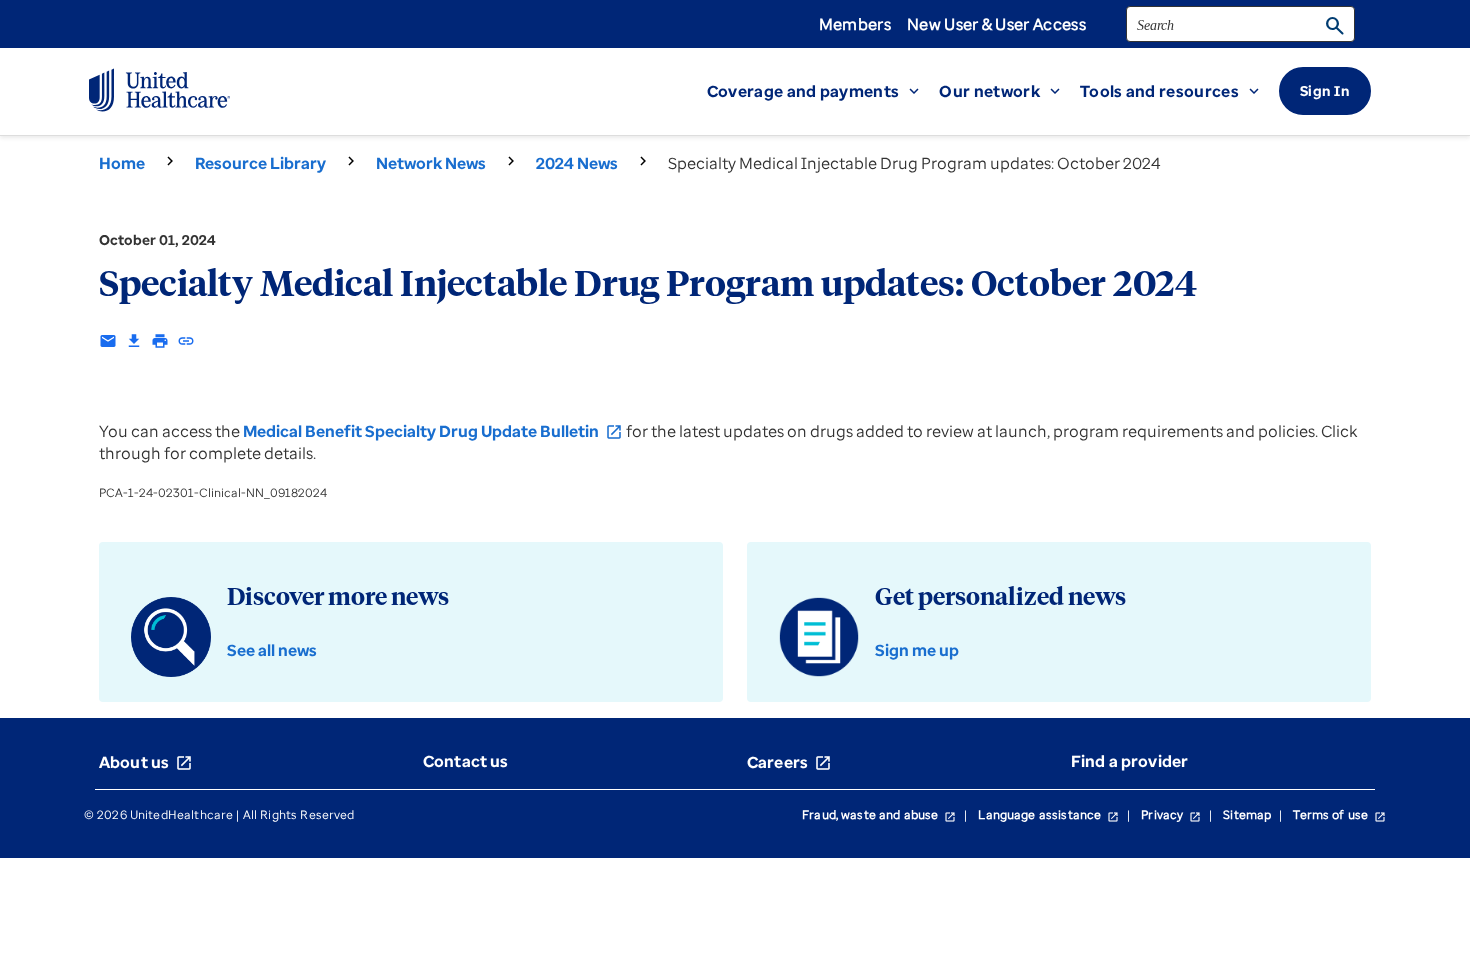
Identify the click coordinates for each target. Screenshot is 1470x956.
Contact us (466, 761)
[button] (823, 91)
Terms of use (1339, 814)
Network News (431, 163)
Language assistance (1048, 814)
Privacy (1171, 814)
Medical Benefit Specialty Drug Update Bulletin (433, 431)
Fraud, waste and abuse (879, 814)
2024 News (577, 163)
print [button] (160, 341)
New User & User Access (996, 24)
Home (122, 163)
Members (855, 24)
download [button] (134, 341)
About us (146, 762)
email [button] (108, 341)
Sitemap (1247, 814)
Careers (789, 762)
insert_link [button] (186, 341)
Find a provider (1129, 761)
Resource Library (260, 163)
